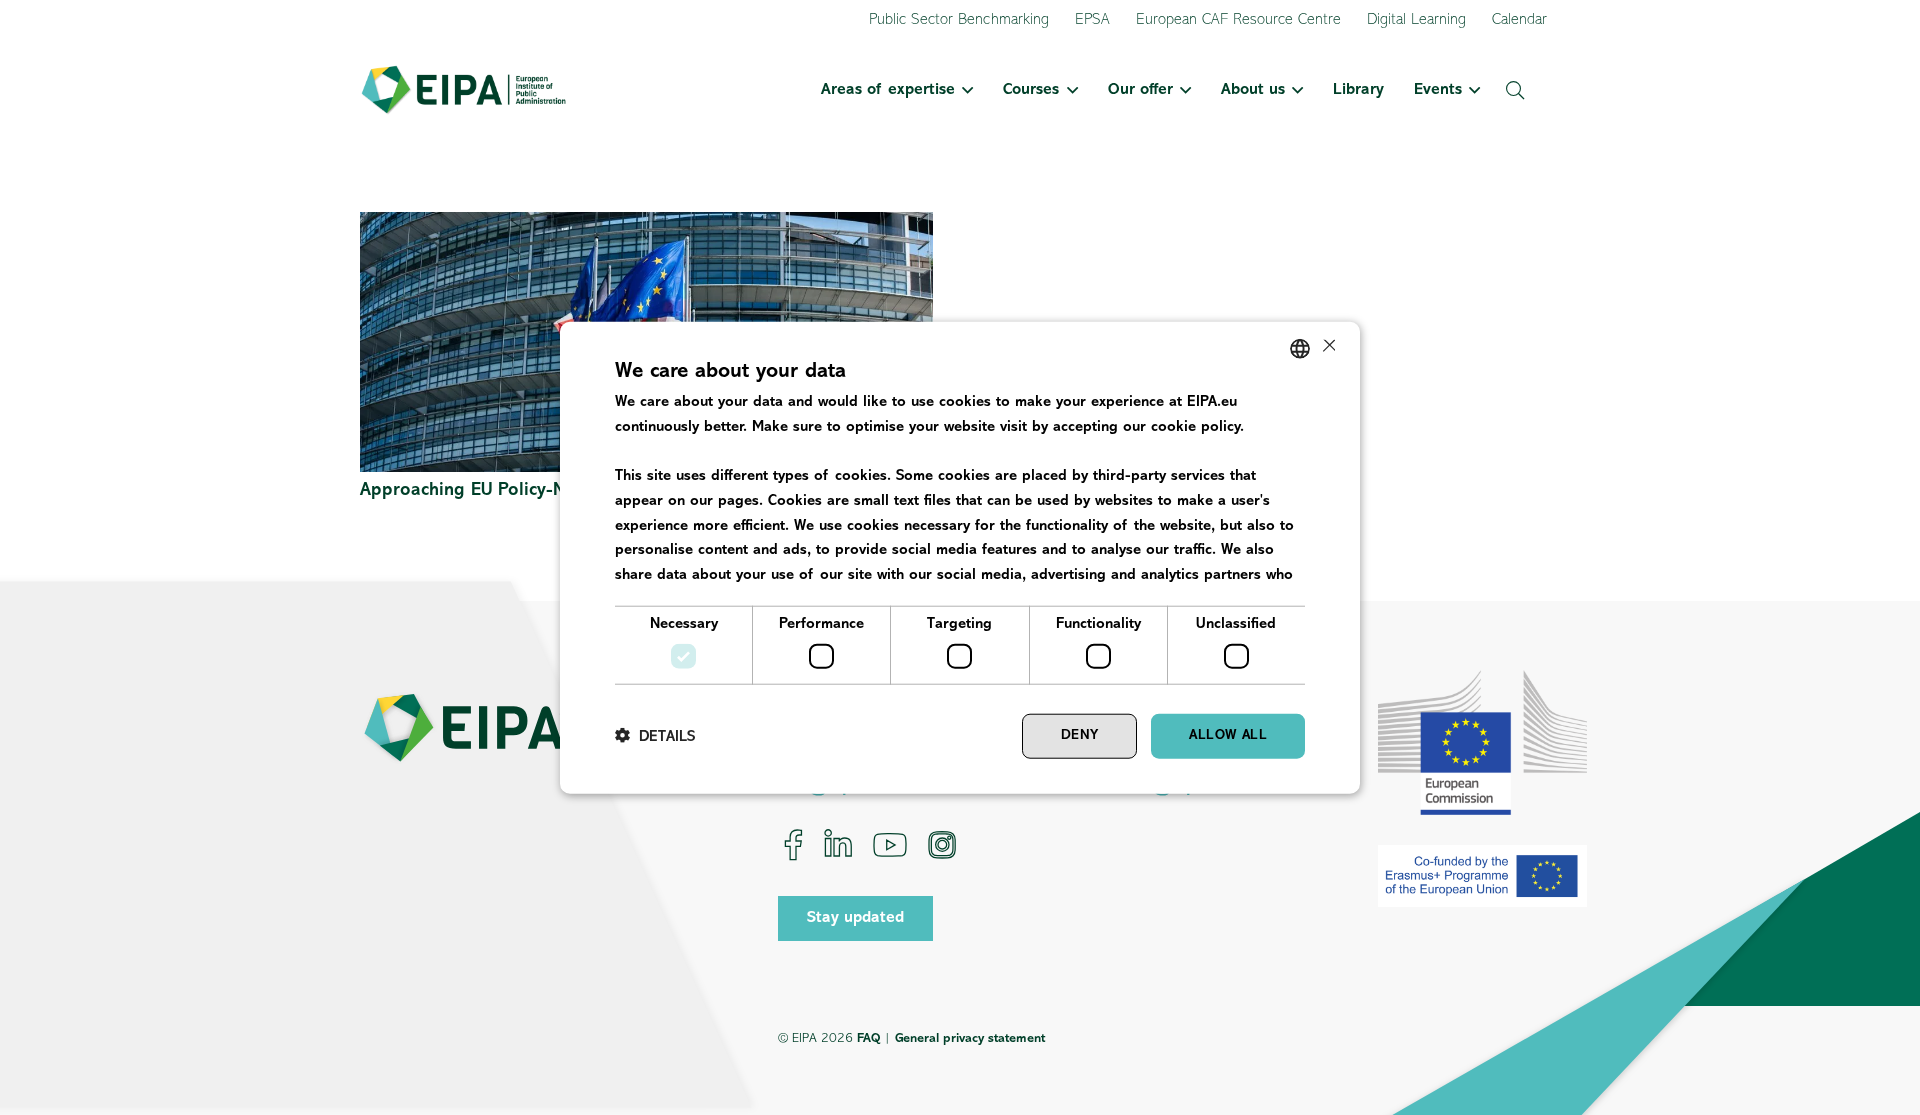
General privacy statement (970, 1038)
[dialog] (960, 557)
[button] (964, 90)
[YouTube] (890, 845)
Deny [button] (1080, 735)
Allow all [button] (1228, 735)
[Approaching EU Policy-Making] (646, 225)
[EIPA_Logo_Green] (463, 90)
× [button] (1327, 347)
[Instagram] (942, 845)
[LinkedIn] (838, 845)
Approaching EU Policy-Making (486, 491)
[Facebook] (793, 845)
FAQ (868, 1038)
